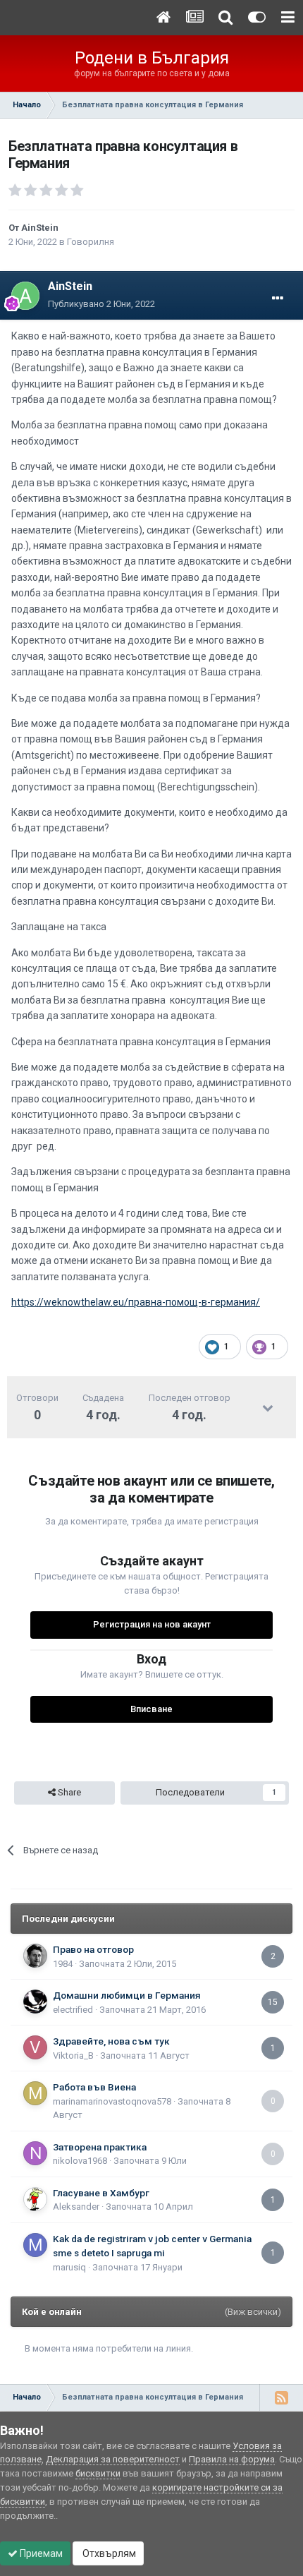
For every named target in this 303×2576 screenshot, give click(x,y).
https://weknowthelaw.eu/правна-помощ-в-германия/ (136, 1302)
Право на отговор (93, 1949)
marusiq (69, 2267)
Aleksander (76, 2207)
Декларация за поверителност (113, 2459)
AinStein (40, 228)
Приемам (40, 2553)
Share (68, 1792)
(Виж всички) (253, 2312)
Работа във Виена (94, 2087)
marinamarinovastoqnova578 (112, 2101)
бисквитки (98, 2473)
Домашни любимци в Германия (127, 1995)
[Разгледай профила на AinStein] (25, 296)
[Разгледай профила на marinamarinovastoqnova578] (35, 2093)
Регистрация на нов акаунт (152, 1624)
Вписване (151, 1709)
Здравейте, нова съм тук (111, 2041)
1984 (63, 1964)
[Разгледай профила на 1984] (35, 1956)
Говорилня (91, 242)
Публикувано (101, 304)
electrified (73, 2010)
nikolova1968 (80, 2161)
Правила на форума (232, 2459)
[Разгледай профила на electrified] (35, 2002)
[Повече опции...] (278, 299)
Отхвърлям (108, 2553)
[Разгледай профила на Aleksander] (35, 2199)
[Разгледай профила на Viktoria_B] (35, 2047)
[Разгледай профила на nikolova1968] (35, 2153)
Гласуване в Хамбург (101, 2193)
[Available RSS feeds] (281, 2397)
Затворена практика (100, 2147)
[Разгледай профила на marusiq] (35, 2245)
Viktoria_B (73, 2056)
